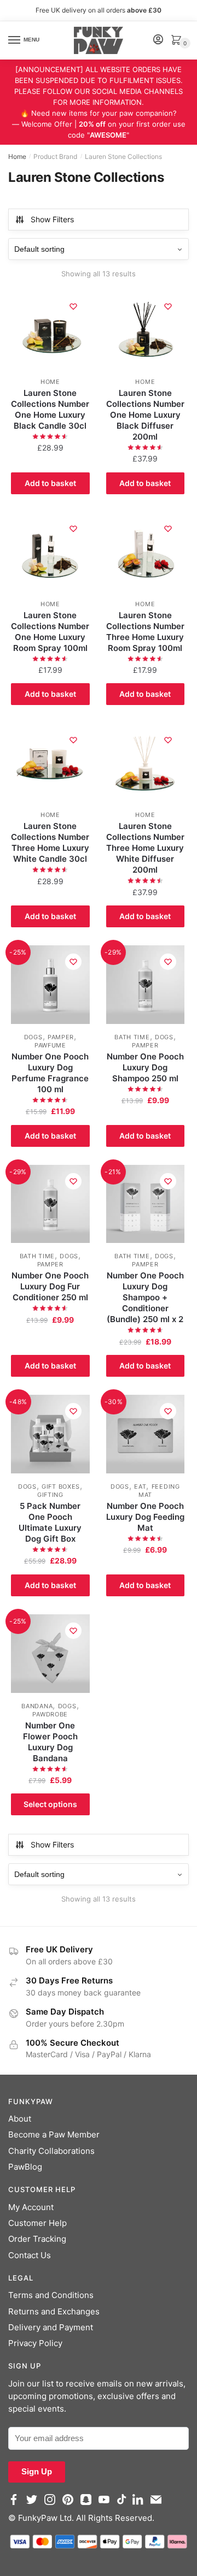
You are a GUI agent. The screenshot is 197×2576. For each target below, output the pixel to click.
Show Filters (52, 219)
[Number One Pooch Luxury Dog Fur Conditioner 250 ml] (50, 1204)
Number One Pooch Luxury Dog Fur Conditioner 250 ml (50, 1286)
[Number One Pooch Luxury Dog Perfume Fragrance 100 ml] (50, 985)
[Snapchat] (88, 2505)
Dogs (33, 1037)
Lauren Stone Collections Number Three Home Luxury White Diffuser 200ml (145, 848)
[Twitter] (34, 2505)
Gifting (50, 1495)
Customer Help (37, 2223)
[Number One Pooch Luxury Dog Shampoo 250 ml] (146, 985)
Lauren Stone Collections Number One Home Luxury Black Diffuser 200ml (145, 415)
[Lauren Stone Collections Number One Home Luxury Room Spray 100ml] (50, 552)
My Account (31, 2207)
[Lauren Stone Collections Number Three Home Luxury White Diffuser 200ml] (146, 763)
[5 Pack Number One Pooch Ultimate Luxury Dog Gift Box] (50, 1434)
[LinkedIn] (140, 2505)
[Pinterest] (70, 2505)
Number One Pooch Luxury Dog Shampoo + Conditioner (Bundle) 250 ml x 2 (145, 1297)
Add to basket (50, 483)
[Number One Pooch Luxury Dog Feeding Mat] (146, 1434)
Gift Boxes (61, 1487)
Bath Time (132, 1037)
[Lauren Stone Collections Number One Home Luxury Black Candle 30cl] (50, 329)
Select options (50, 1804)
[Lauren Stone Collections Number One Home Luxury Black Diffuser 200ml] (146, 329)
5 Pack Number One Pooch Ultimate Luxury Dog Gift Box (50, 1522)
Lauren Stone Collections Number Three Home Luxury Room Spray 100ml (145, 632)
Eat (140, 1487)
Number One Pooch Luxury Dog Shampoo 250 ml (145, 1067)
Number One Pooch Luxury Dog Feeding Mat (145, 1517)
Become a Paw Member (54, 2134)
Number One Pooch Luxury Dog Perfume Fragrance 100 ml (50, 1073)
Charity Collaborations (51, 2151)
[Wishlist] (73, 306)
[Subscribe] (158, 2505)
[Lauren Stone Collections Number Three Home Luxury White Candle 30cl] (50, 763)
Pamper (61, 1037)
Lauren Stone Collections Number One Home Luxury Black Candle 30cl (50, 409)
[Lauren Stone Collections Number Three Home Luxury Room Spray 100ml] (146, 552)
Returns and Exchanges (54, 2311)
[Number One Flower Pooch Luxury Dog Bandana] (50, 1654)
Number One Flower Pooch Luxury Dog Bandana (50, 1742)
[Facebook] (16, 2505)
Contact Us (30, 2255)
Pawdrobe (50, 1714)
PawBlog (25, 2167)
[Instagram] (52, 2505)
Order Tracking (37, 2239)
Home (17, 156)
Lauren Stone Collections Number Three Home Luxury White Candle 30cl (50, 842)
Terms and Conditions (51, 2295)
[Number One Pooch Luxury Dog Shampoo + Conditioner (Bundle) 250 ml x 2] (146, 1204)
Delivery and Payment (51, 2327)
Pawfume (50, 1045)
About (20, 2119)
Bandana (37, 1706)
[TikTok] (123, 2505)
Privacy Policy (35, 2343)
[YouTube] (106, 2505)
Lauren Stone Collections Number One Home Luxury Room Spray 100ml (50, 632)
